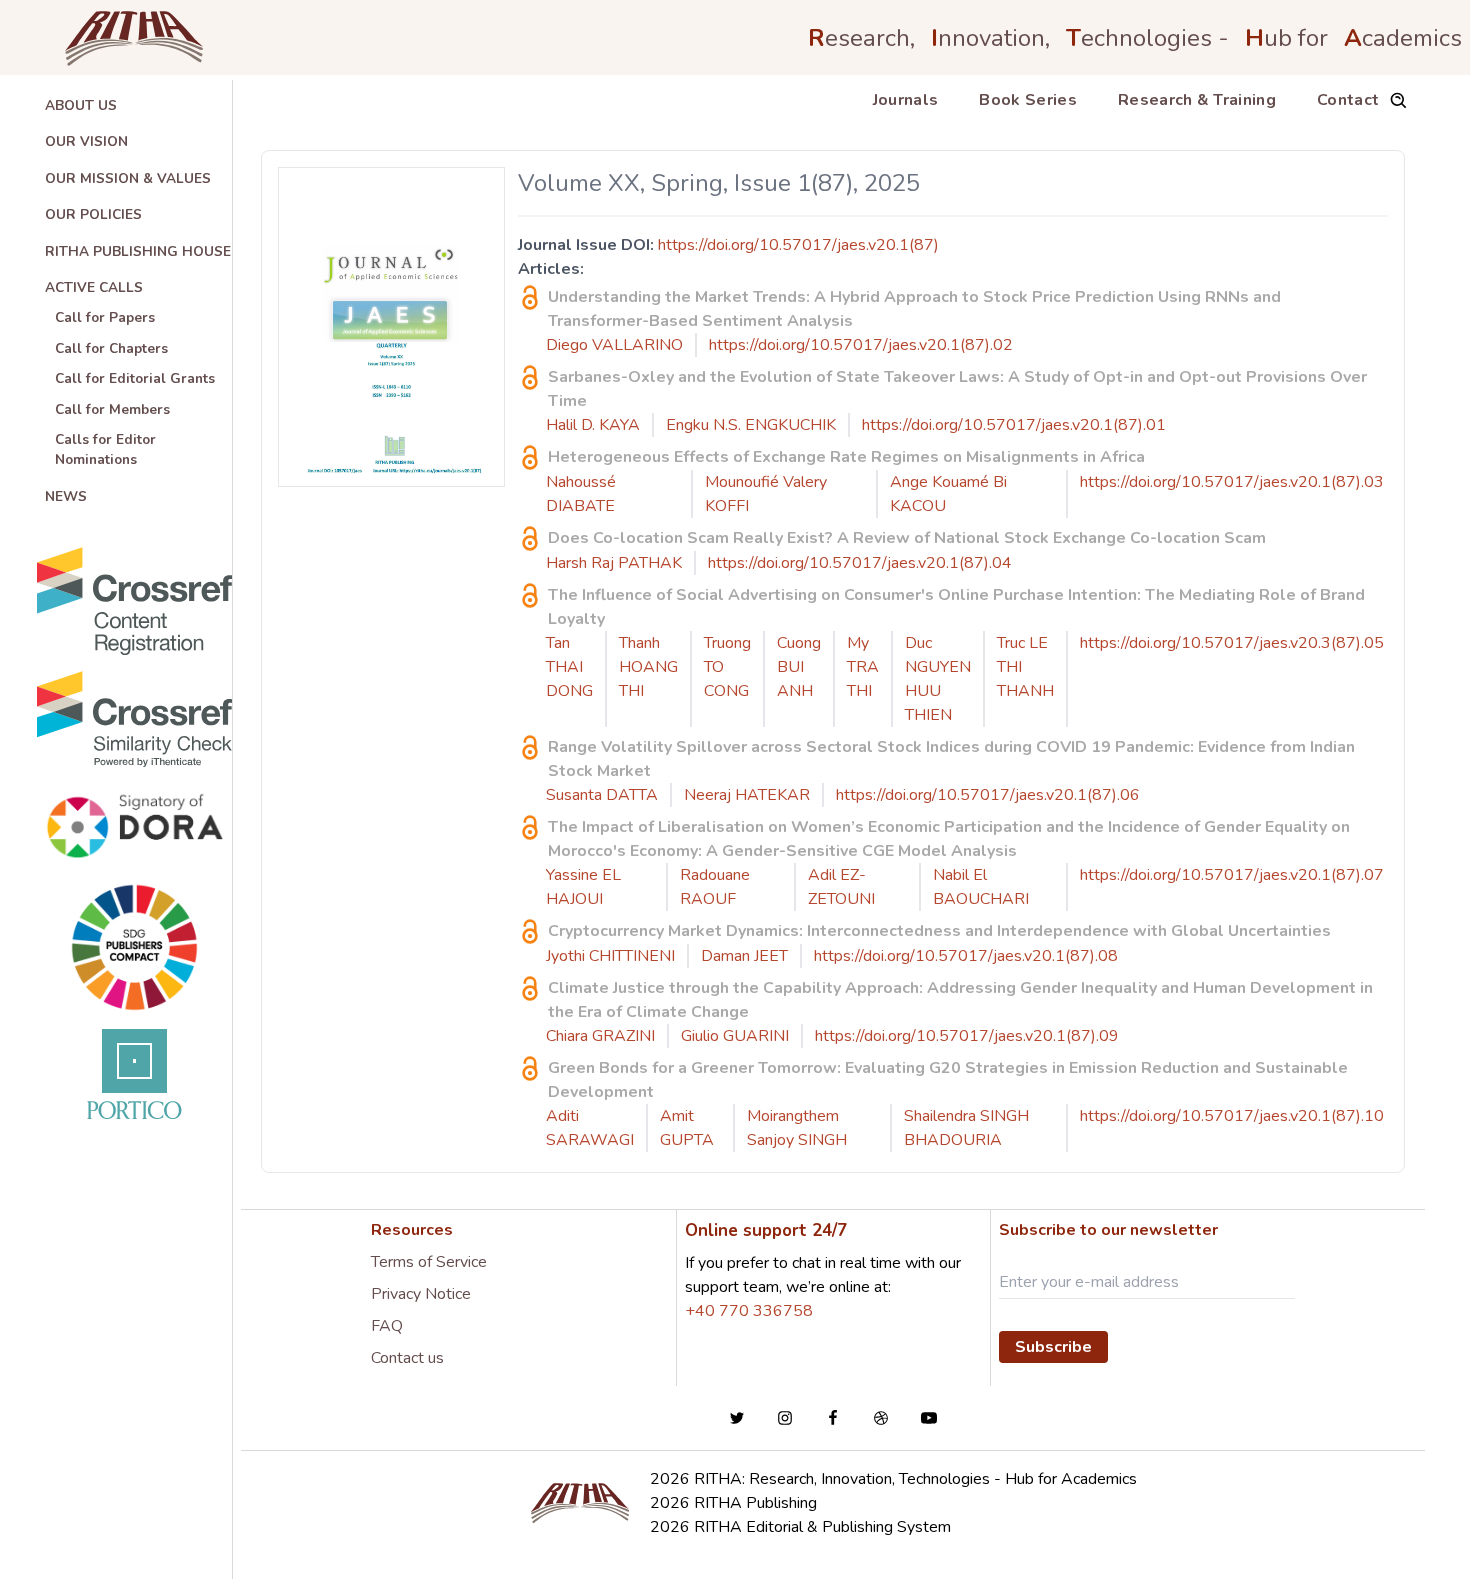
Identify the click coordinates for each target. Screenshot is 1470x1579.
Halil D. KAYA (593, 425)
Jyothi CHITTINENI (610, 956)
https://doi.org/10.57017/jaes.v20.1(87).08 (966, 956)
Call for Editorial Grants (135, 378)
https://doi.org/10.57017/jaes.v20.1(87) (798, 245)
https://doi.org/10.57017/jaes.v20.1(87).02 (861, 345)
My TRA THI (863, 667)
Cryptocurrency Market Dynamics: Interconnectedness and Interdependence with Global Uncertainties (939, 931)
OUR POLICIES (93, 214)
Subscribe (1053, 1347)
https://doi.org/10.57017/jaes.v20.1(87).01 (1014, 425)
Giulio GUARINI (735, 1036)
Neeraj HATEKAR (747, 795)
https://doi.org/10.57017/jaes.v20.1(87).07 (1232, 875)
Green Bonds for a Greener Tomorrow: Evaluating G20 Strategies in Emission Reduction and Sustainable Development (948, 1080)
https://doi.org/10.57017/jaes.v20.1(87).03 (1232, 482)
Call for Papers (105, 317)
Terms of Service (429, 1262)
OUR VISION (86, 141)
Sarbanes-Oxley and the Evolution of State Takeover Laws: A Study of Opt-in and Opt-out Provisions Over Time (957, 389)
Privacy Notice (421, 1294)
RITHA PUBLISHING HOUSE (138, 251)
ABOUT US (81, 105)
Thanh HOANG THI (648, 667)
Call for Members (112, 409)
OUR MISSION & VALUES (128, 178)
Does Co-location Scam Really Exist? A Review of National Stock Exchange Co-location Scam (907, 538)
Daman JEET (744, 956)
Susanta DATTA (602, 795)
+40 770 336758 (749, 1311)
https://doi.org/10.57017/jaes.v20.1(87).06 (988, 795)
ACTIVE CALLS (94, 287)
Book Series (1028, 100)
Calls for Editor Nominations (105, 449)
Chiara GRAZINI (600, 1036)
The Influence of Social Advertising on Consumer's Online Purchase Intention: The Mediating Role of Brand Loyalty (956, 607)
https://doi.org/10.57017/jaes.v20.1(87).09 (967, 1036)
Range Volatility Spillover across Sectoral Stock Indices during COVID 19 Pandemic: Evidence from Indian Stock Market (951, 759)
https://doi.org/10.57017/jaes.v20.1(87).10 (1232, 1116)
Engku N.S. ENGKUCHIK (751, 425)
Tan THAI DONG (569, 667)
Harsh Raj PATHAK (614, 563)
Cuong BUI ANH (799, 667)
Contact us (407, 1358)
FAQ (387, 1326)
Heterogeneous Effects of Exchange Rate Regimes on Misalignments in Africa (846, 457)
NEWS (66, 496)
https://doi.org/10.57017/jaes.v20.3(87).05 (1232, 643)
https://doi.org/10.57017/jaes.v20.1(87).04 (860, 563)
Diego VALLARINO (614, 345)
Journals (906, 100)
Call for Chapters (111, 348)
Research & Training (1197, 100)
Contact (1348, 100)
